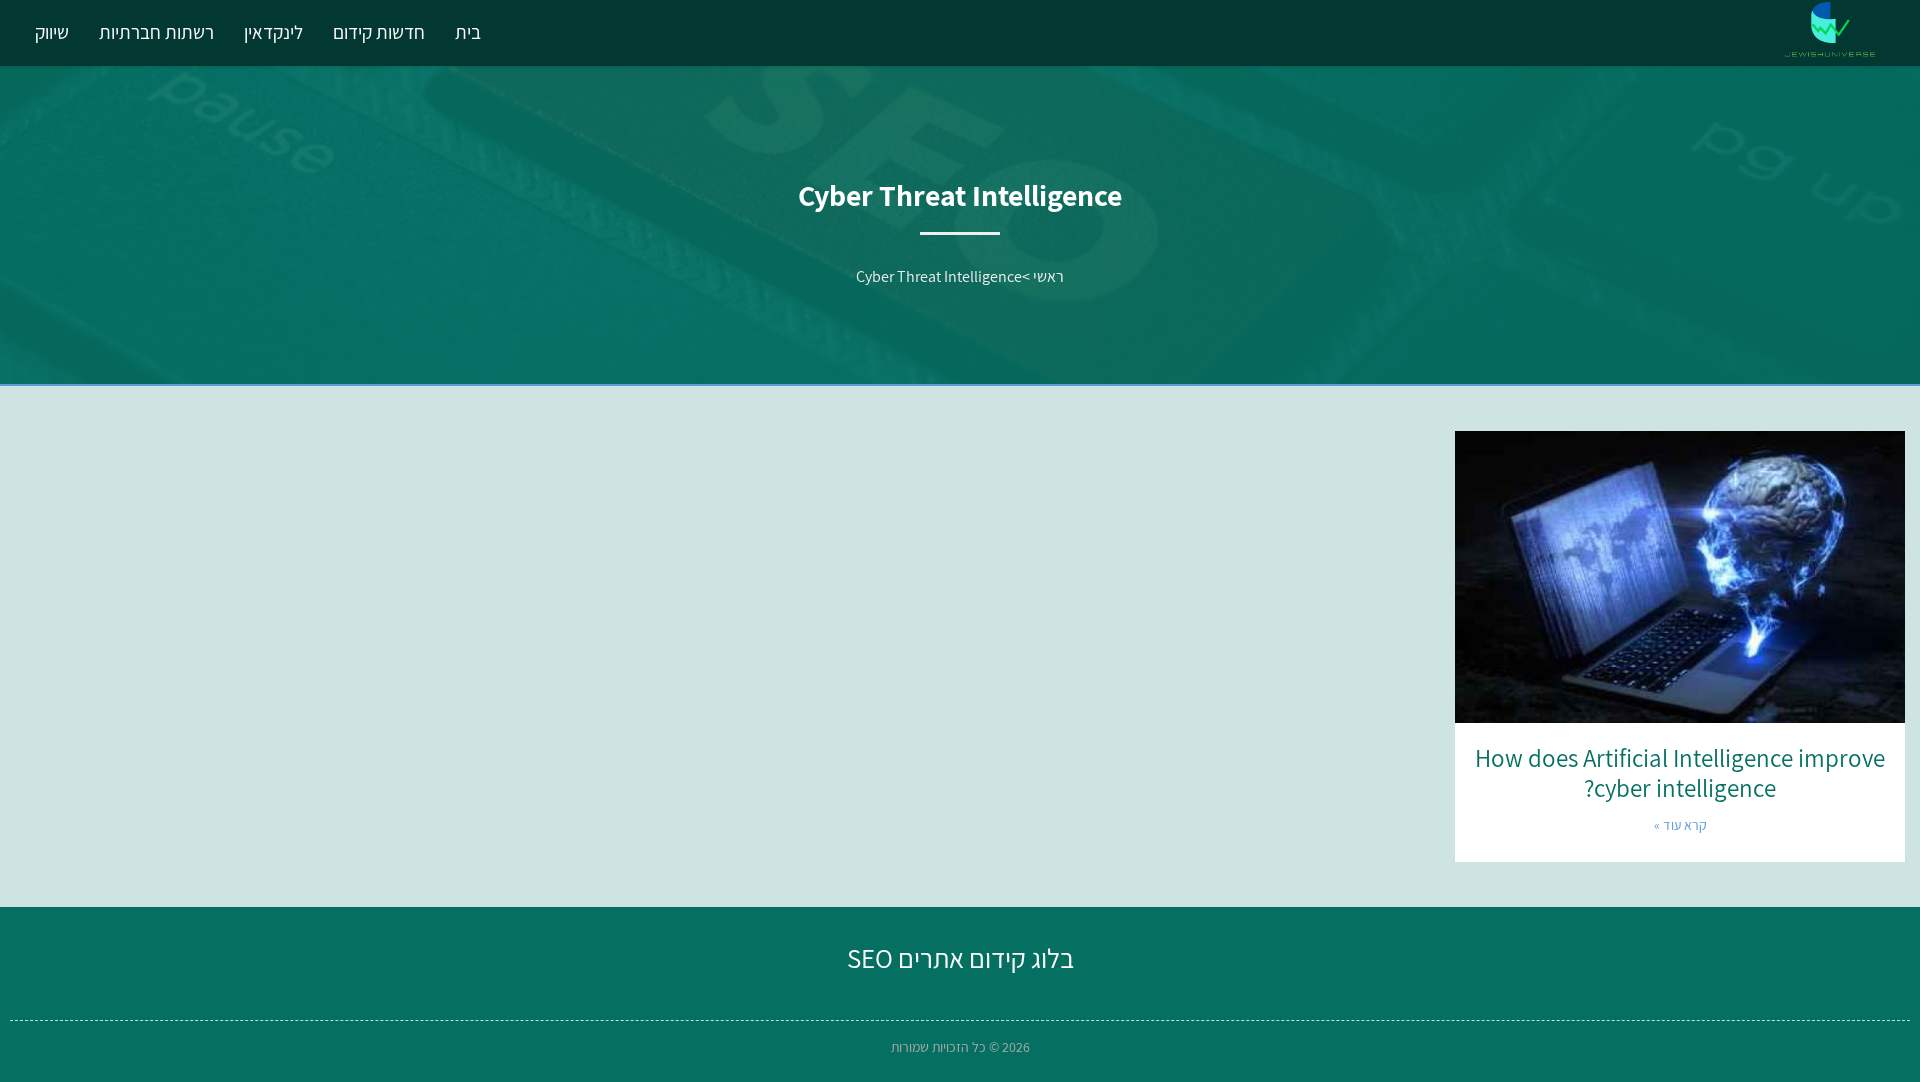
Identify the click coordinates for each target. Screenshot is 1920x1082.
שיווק (52, 32)
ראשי (1048, 276)
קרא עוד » (1680, 825)
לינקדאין (273, 32)
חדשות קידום (379, 32)
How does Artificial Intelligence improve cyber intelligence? (1680, 772)
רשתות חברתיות (156, 32)
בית (468, 32)
